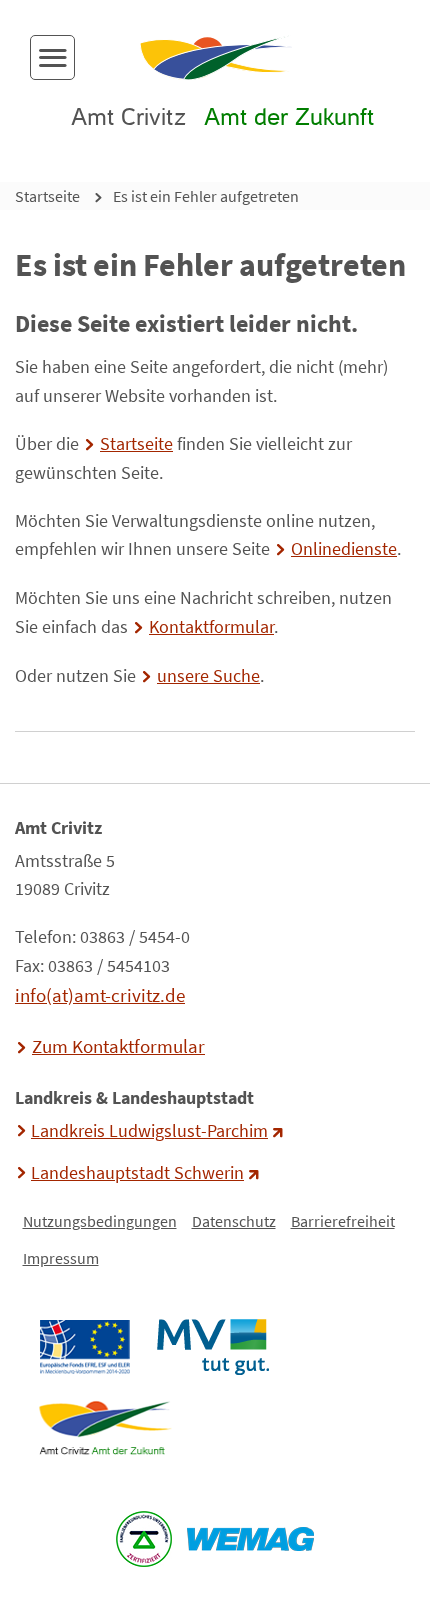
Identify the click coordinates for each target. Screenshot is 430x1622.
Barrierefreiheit (343, 1221)
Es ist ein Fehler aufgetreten (206, 196)
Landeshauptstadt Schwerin (137, 1173)
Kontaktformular (211, 627)
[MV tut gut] (212, 1347)
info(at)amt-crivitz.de (100, 995)
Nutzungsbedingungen (100, 1221)
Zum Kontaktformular (118, 1046)
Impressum (61, 1258)
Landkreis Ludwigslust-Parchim (149, 1131)
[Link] (104, 1428)
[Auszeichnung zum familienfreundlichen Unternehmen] (144, 1539)
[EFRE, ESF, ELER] (84, 1347)
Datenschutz (234, 1221)
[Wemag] (251, 1539)
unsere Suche (208, 676)
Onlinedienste (344, 549)
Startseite (47, 196)
